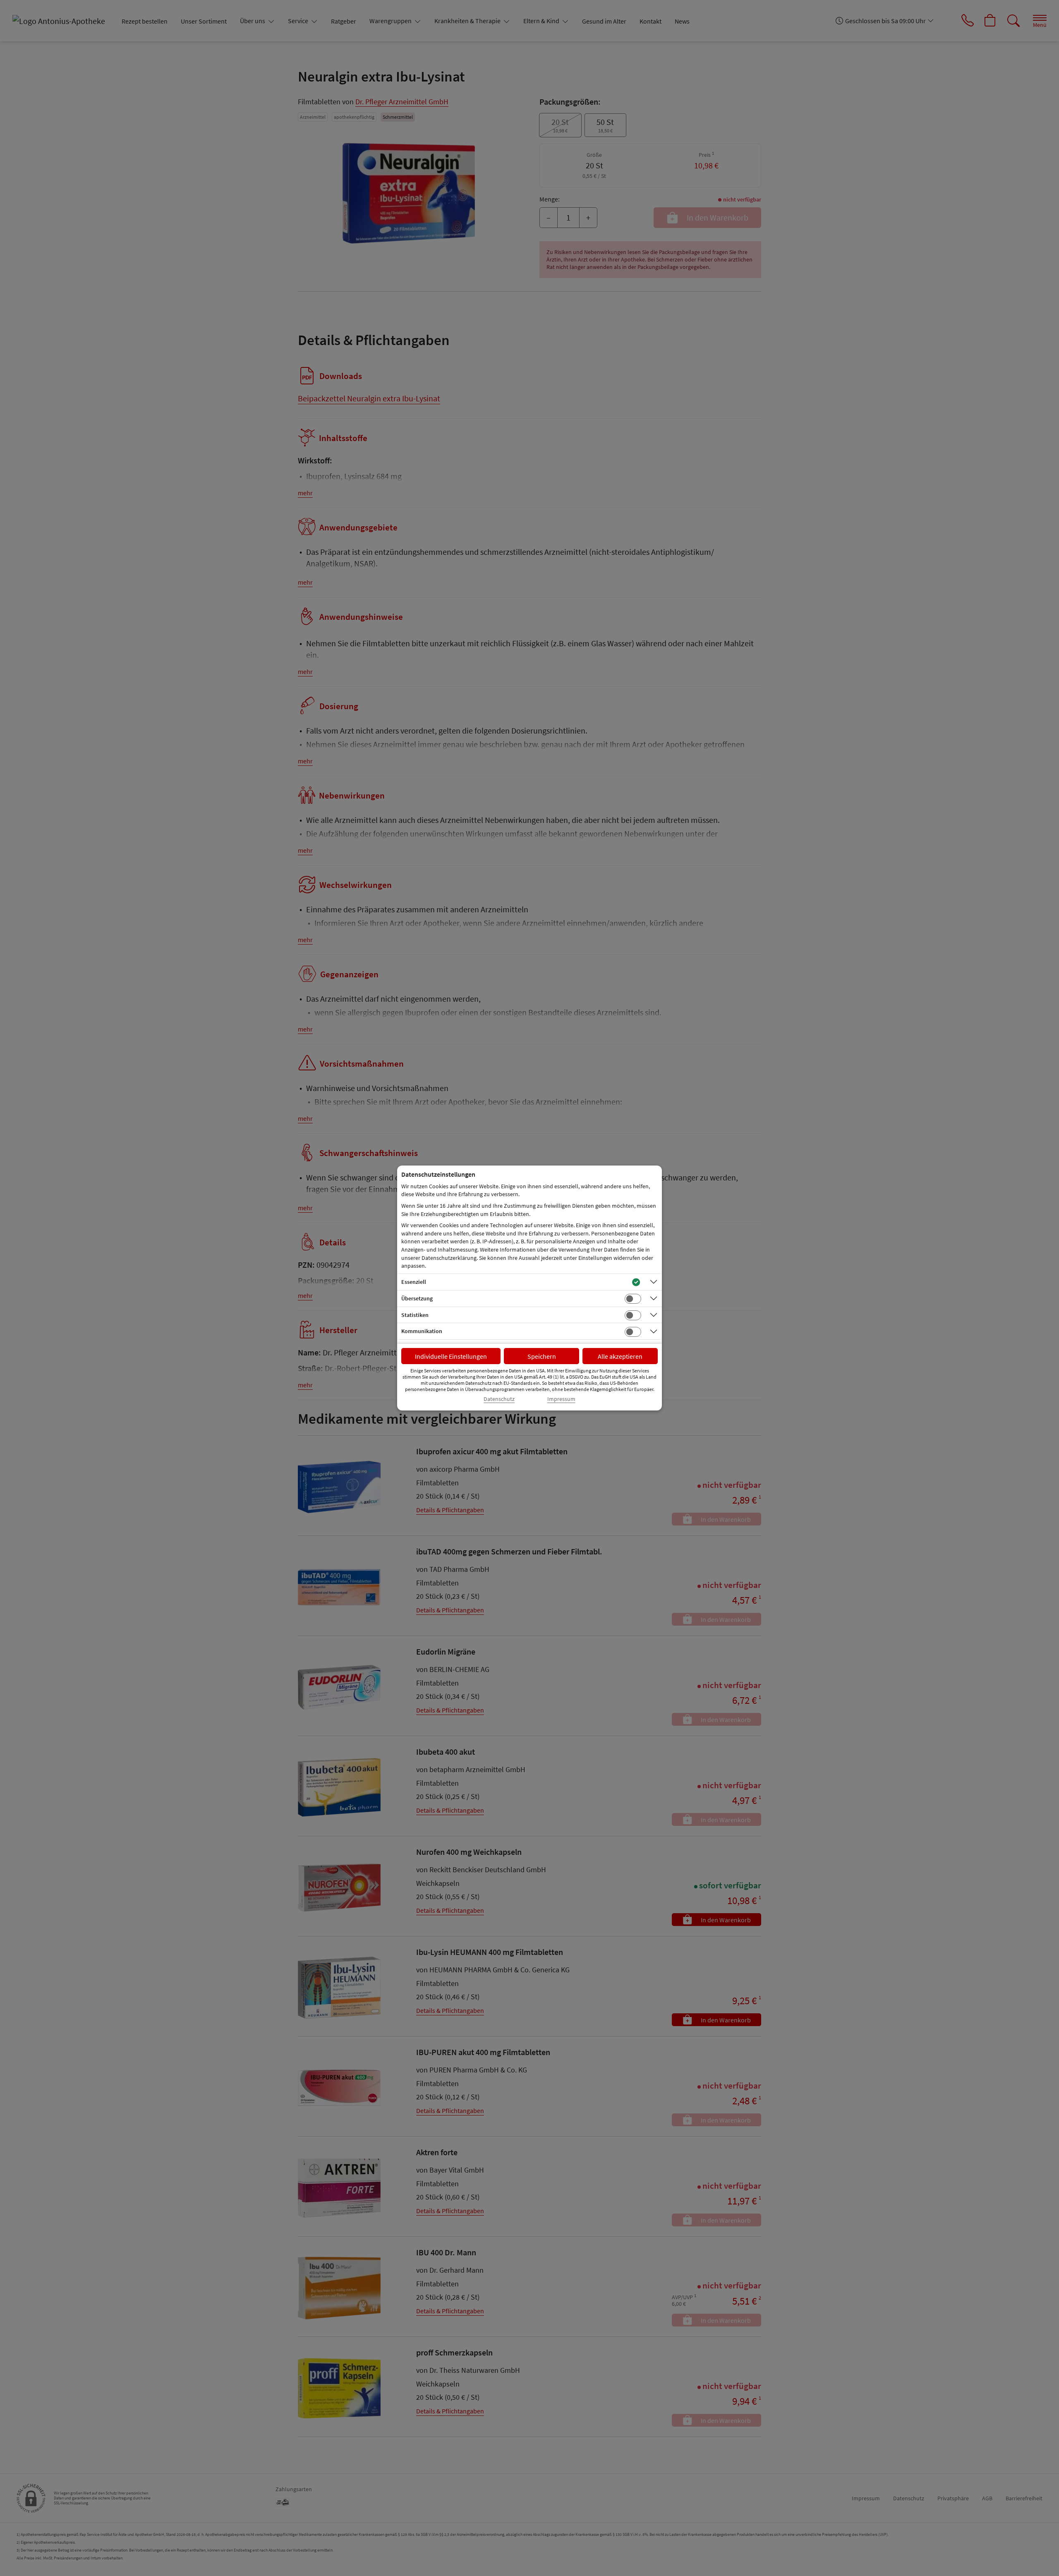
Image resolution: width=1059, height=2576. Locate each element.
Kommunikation (422, 1331)
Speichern (542, 1356)
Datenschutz (499, 1399)
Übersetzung (417, 1298)
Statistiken (415, 1315)
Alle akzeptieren (620, 1356)
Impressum (561, 1399)
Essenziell (414, 1282)
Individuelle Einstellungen (451, 1356)
